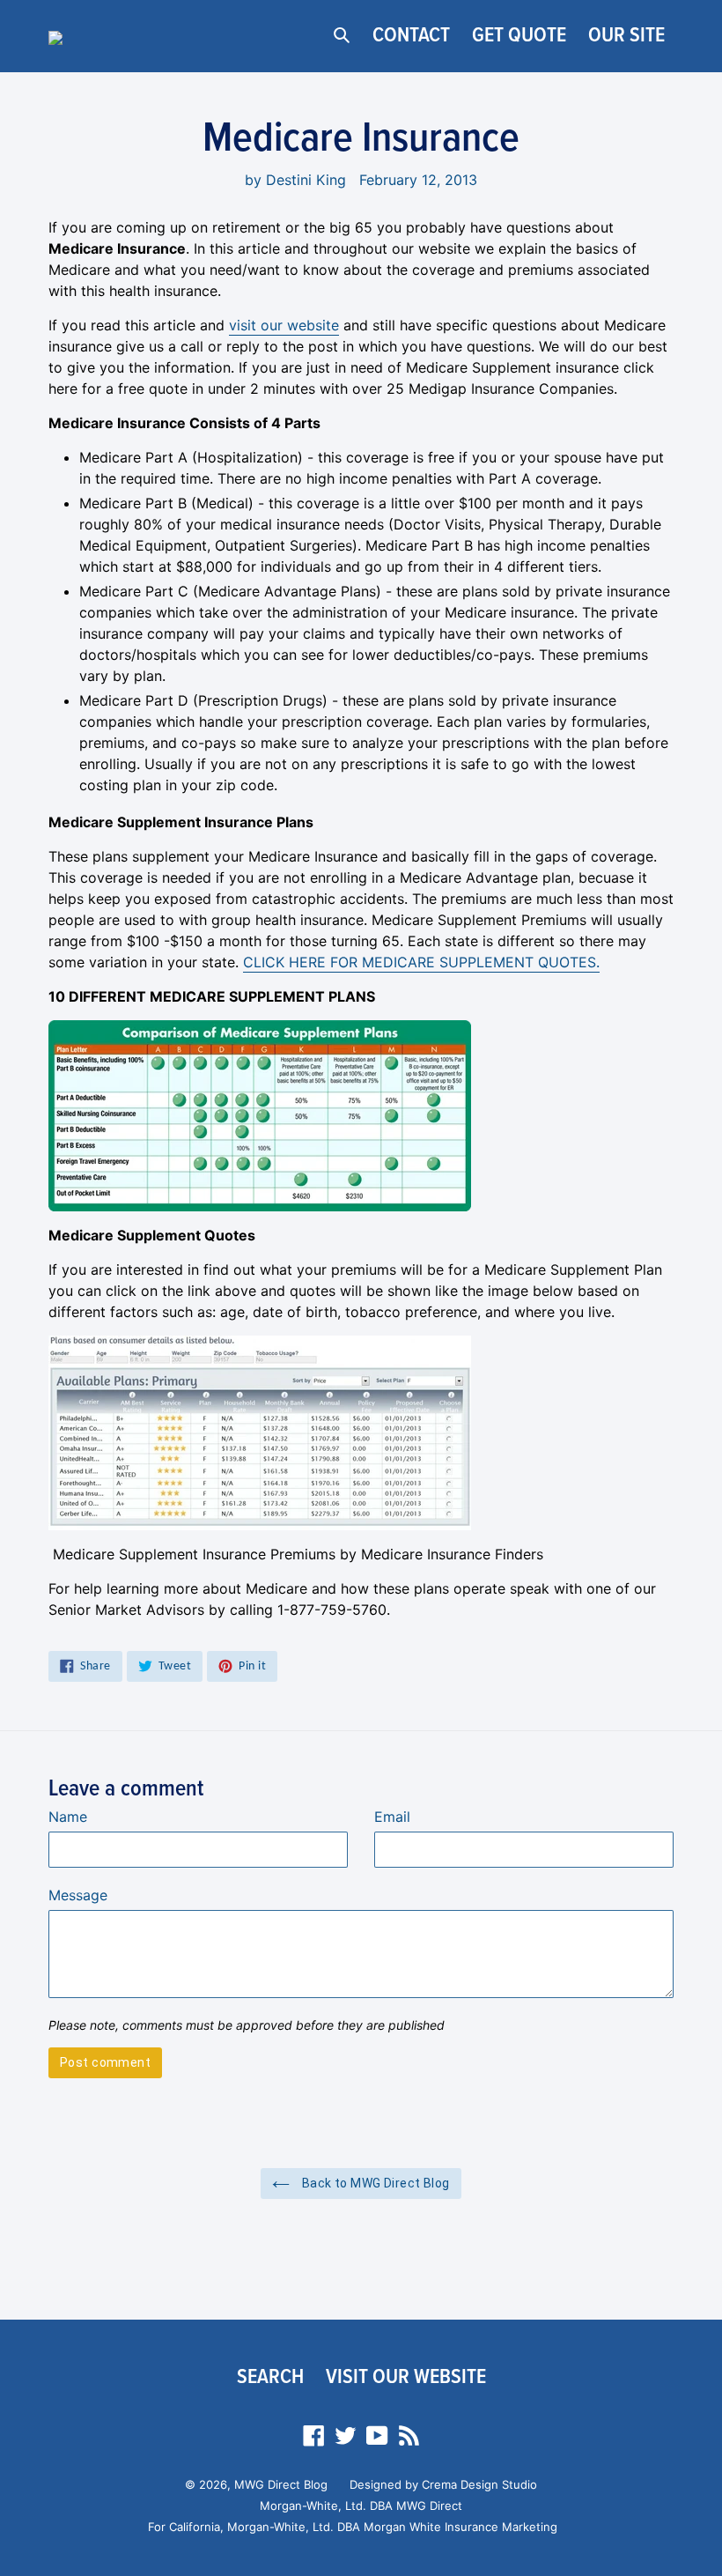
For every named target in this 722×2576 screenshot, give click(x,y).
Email (392, 1817)
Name (68, 1817)
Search (270, 2377)
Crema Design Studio (479, 2484)
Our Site (626, 36)
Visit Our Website (406, 2377)
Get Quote (519, 36)
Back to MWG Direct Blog (374, 2183)
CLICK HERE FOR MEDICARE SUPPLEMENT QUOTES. (421, 962)
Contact (411, 36)
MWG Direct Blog (281, 2484)
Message (78, 1895)
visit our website (284, 325)
